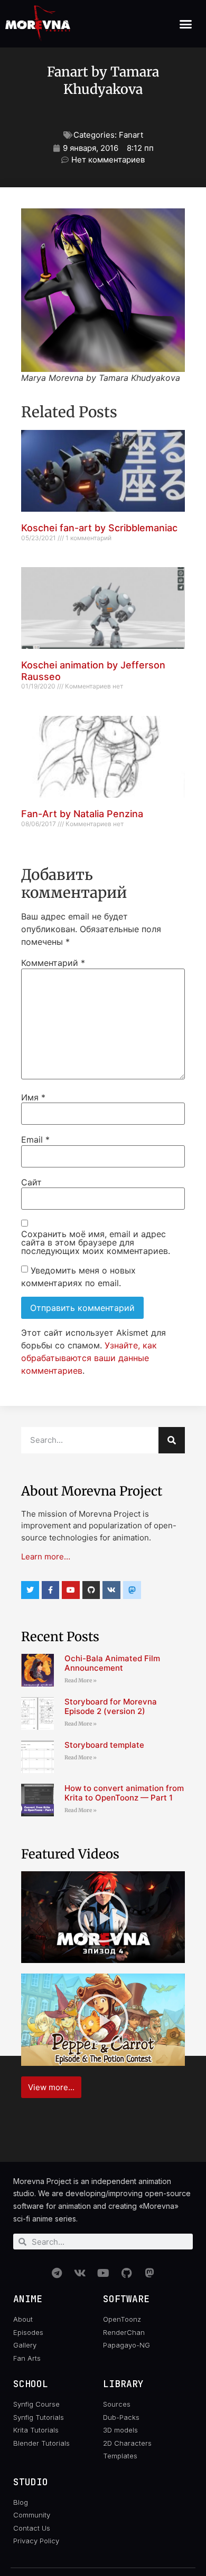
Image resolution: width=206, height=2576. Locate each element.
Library (123, 2384)
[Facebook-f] (51, 1590)
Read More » (81, 1680)
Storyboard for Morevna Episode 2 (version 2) (111, 1706)
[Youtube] (71, 1590)
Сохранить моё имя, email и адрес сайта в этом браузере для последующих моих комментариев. (96, 1242)
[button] (186, 24)
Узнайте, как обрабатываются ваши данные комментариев (89, 1358)
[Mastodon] (149, 2273)
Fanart (131, 135)
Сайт (31, 1182)
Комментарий (53, 963)
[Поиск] (172, 1440)
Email (35, 1139)
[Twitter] (30, 1590)
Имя (33, 1097)
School (31, 2384)
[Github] (91, 1590)
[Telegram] (57, 2273)
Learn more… (46, 1557)
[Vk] (111, 1590)
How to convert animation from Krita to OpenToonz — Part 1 (124, 1793)
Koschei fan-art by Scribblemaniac (99, 528)
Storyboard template (104, 1745)
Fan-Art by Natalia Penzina (82, 814)
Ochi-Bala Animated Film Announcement (112, 1663)
